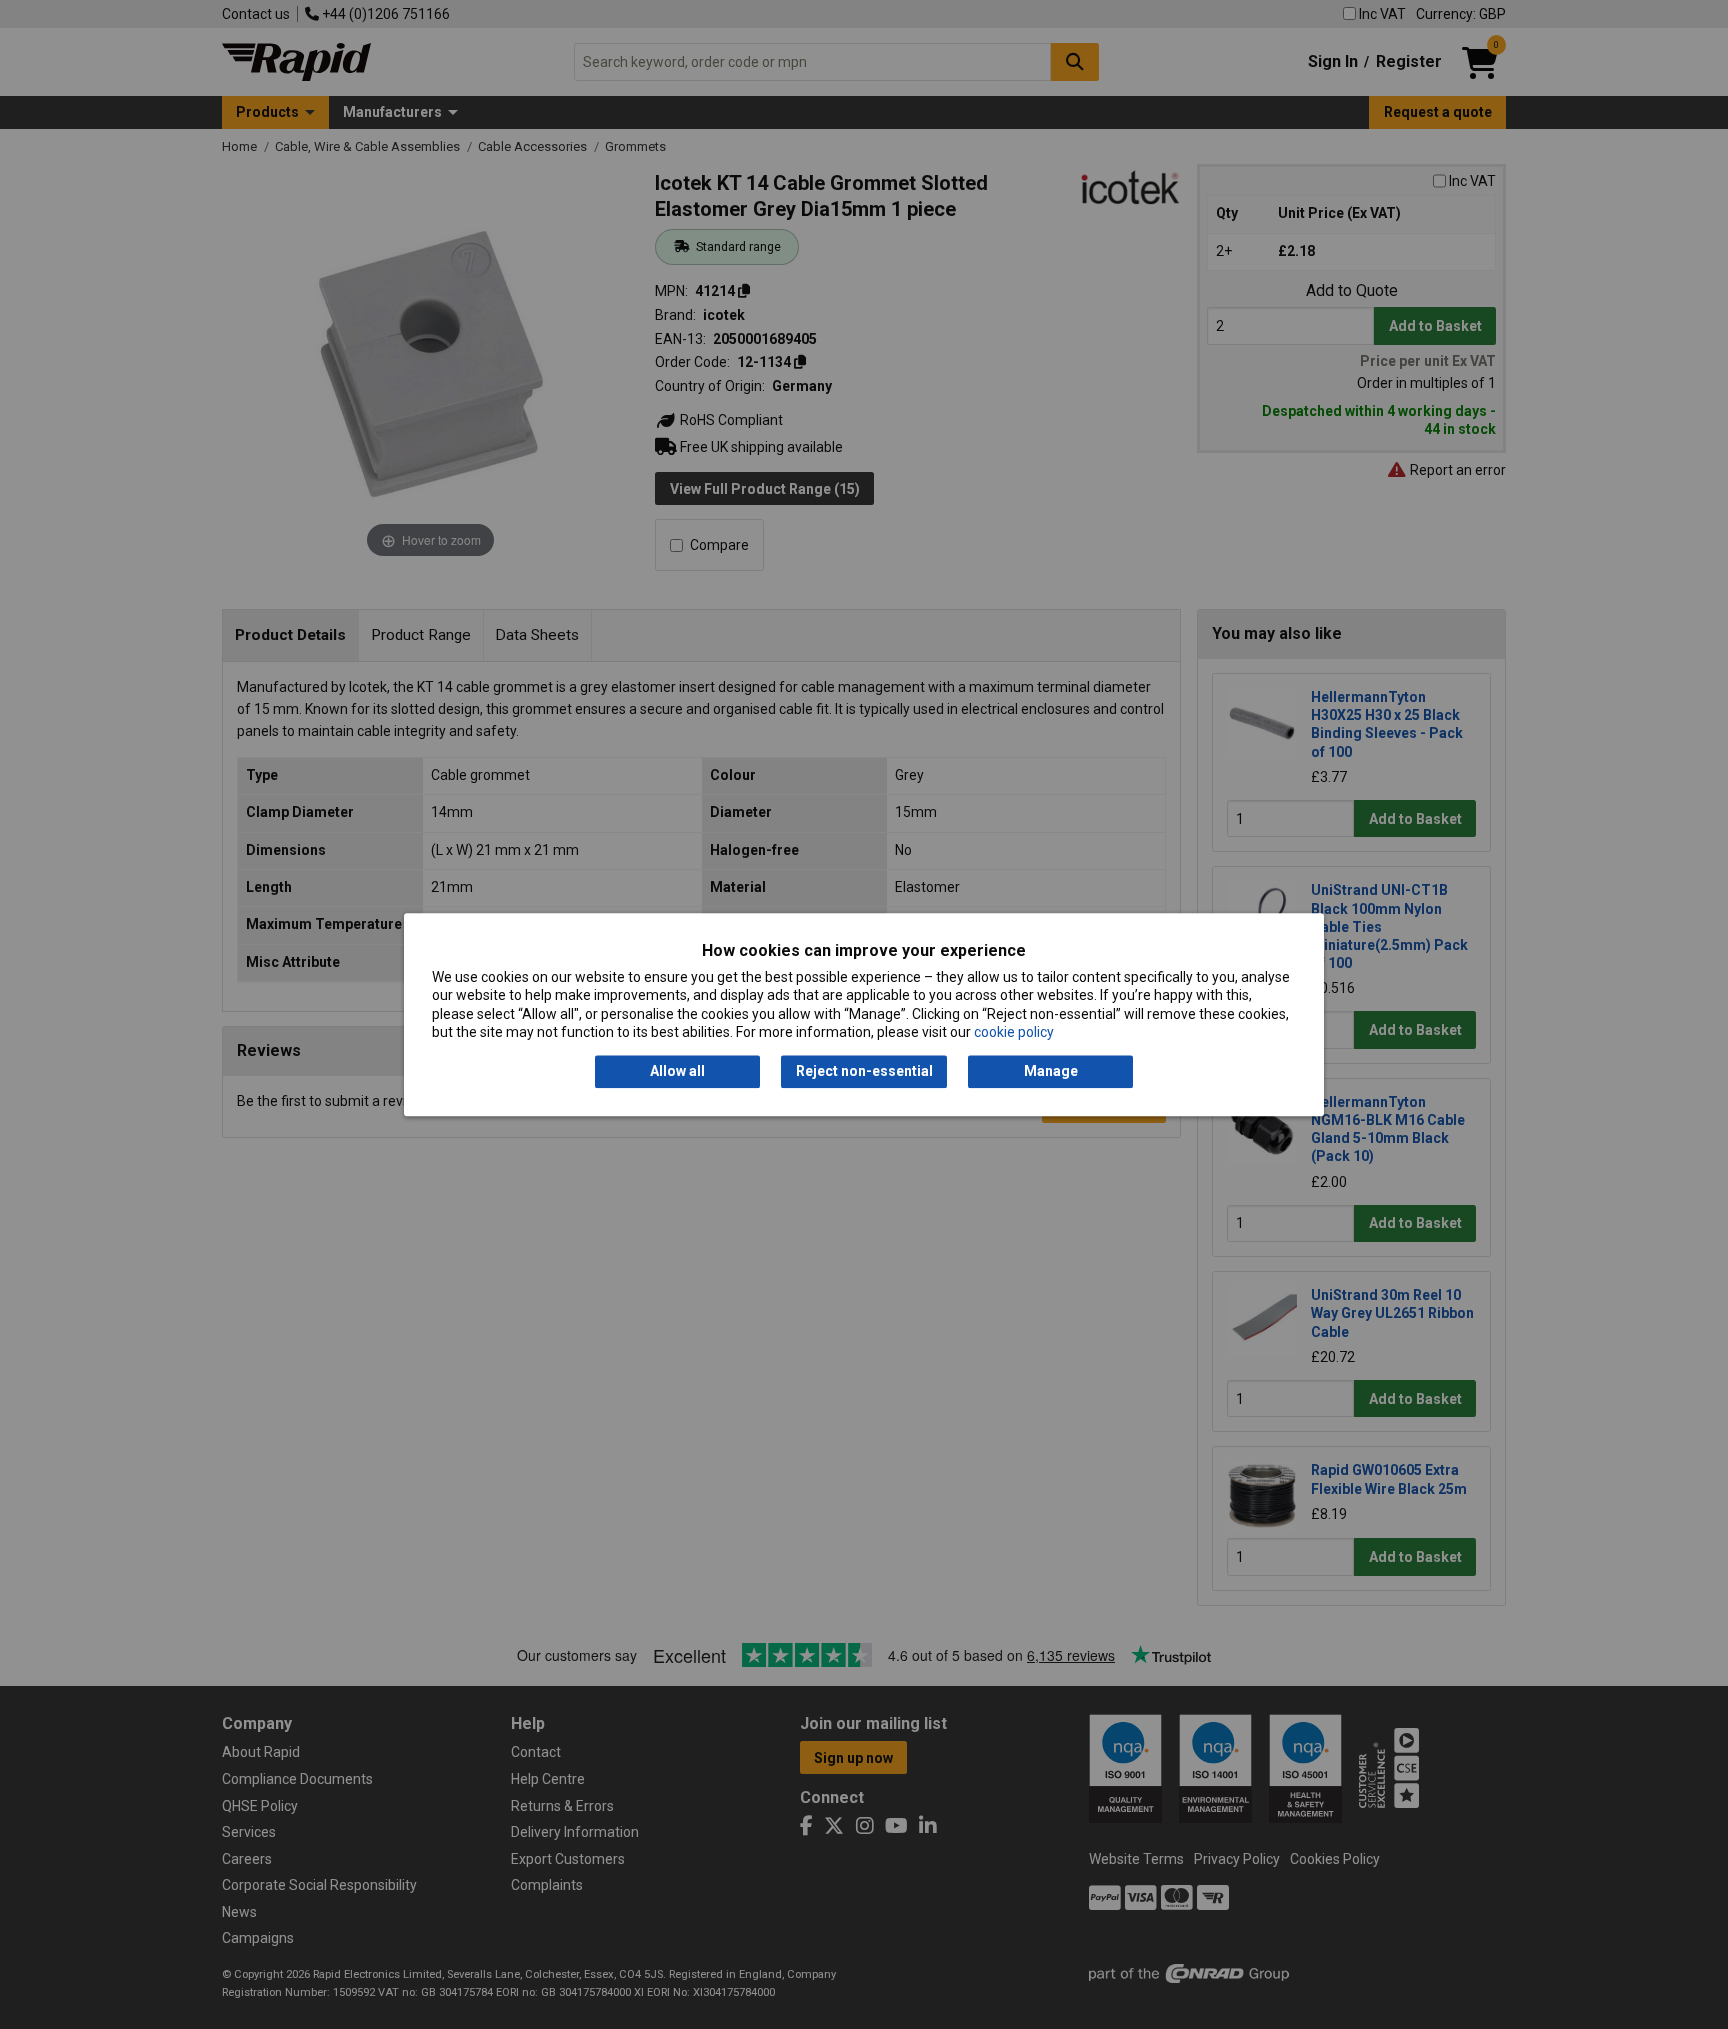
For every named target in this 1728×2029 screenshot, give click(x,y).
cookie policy (1014, 1032)
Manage (1051, 1072)
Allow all (677, 1072)
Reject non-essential (864, 1072)
